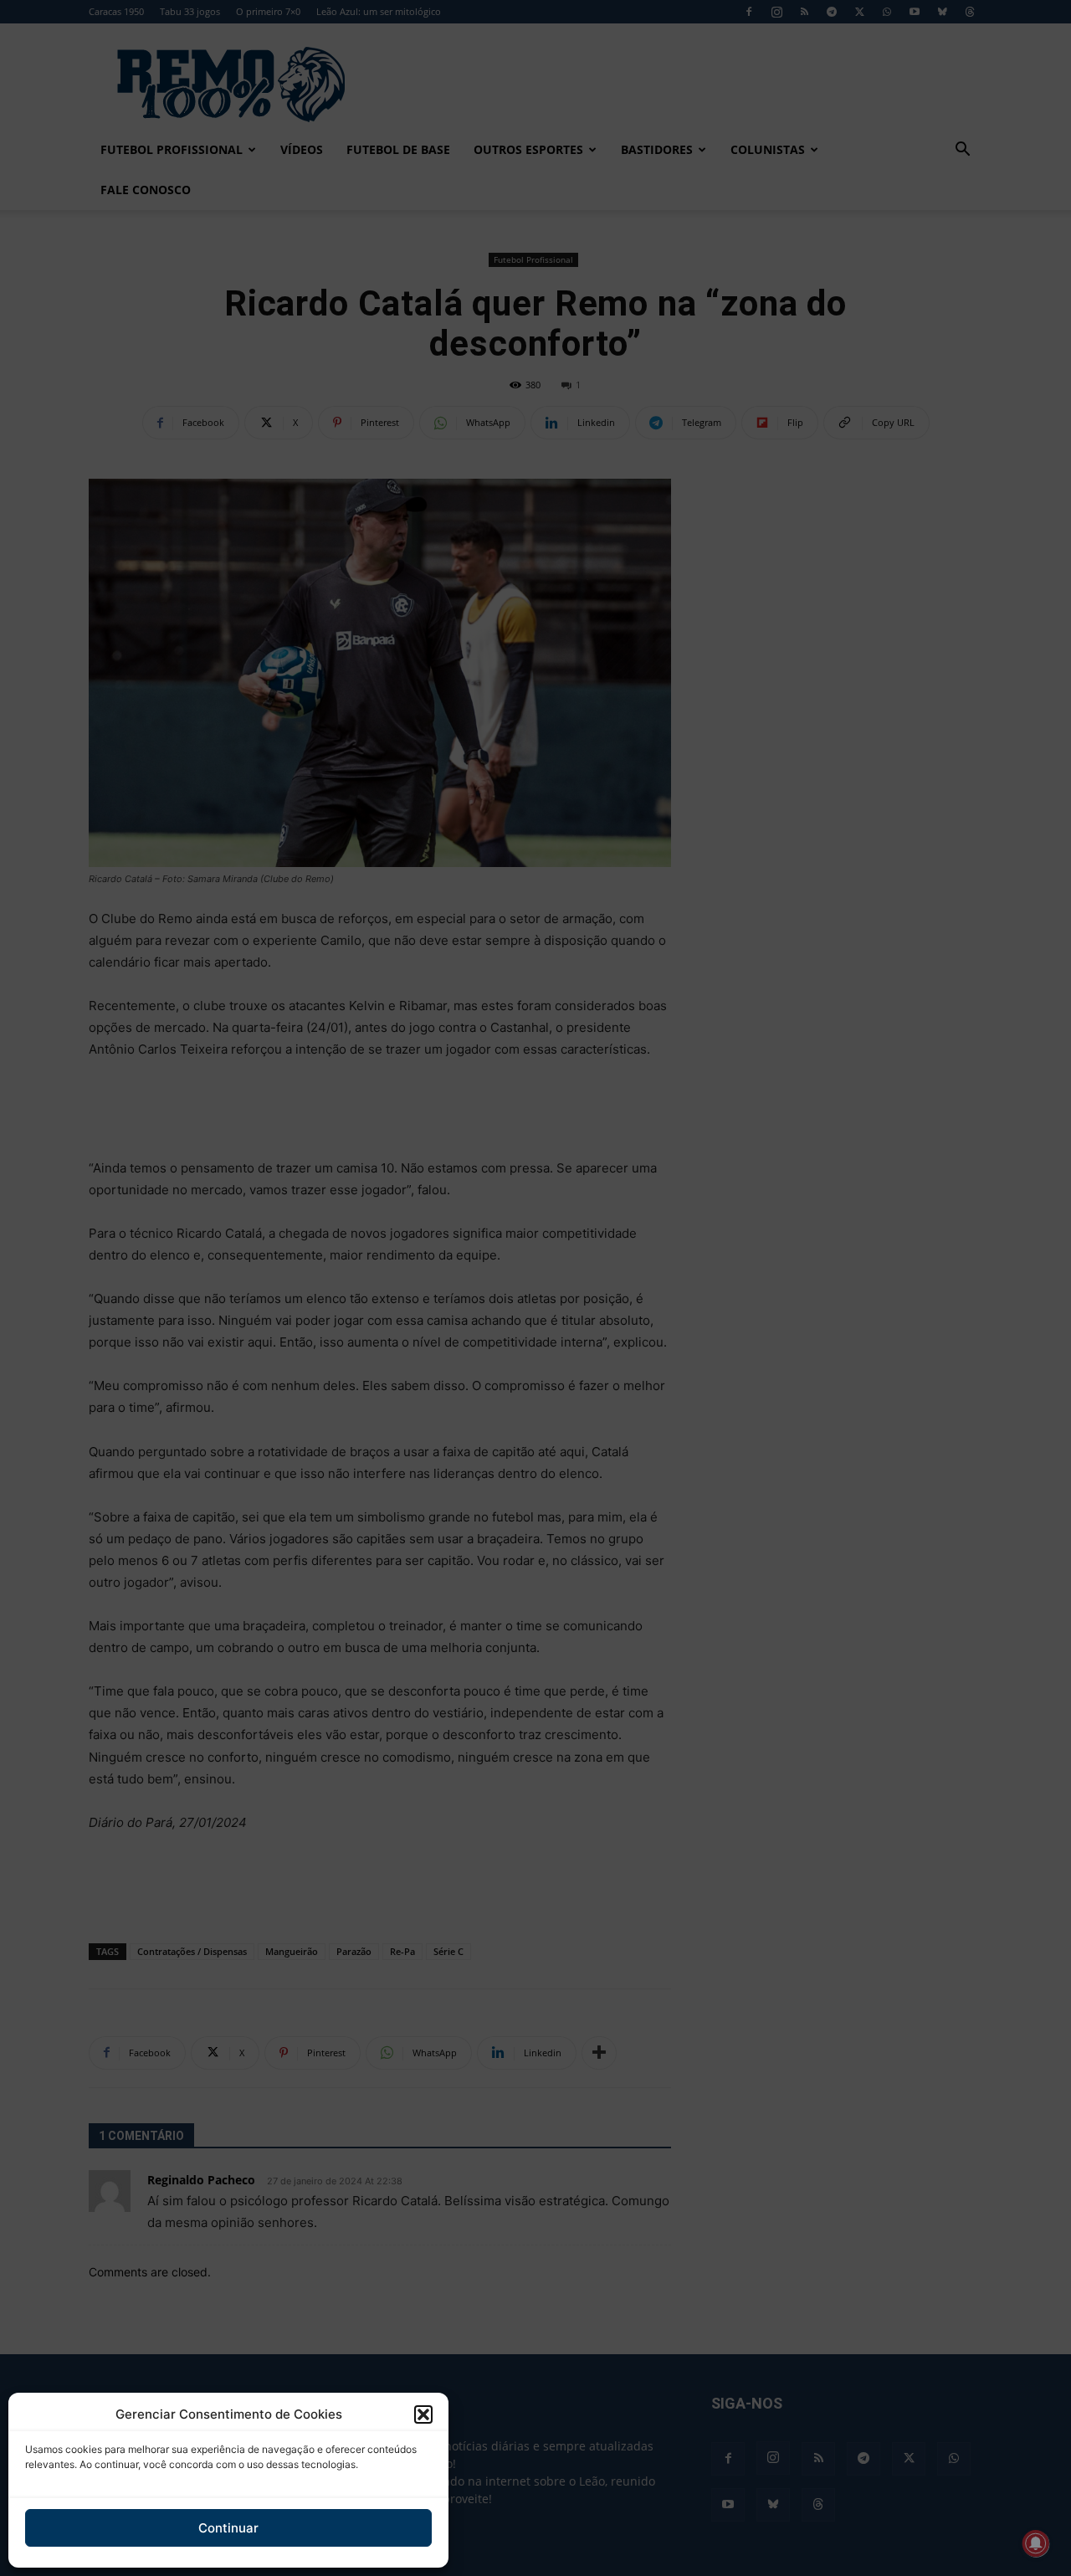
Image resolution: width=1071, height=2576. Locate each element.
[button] (423, 2414)
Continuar (228, 2528)
